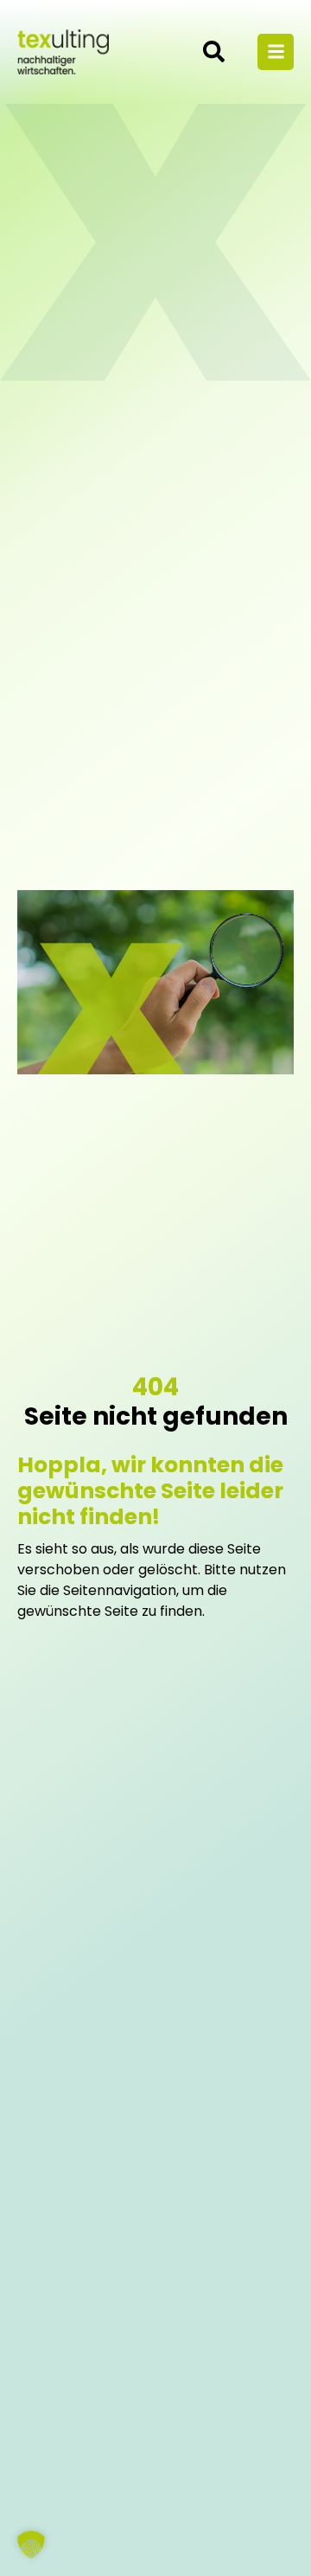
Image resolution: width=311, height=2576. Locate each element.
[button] (31, 2545)
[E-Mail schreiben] (219, 51)
